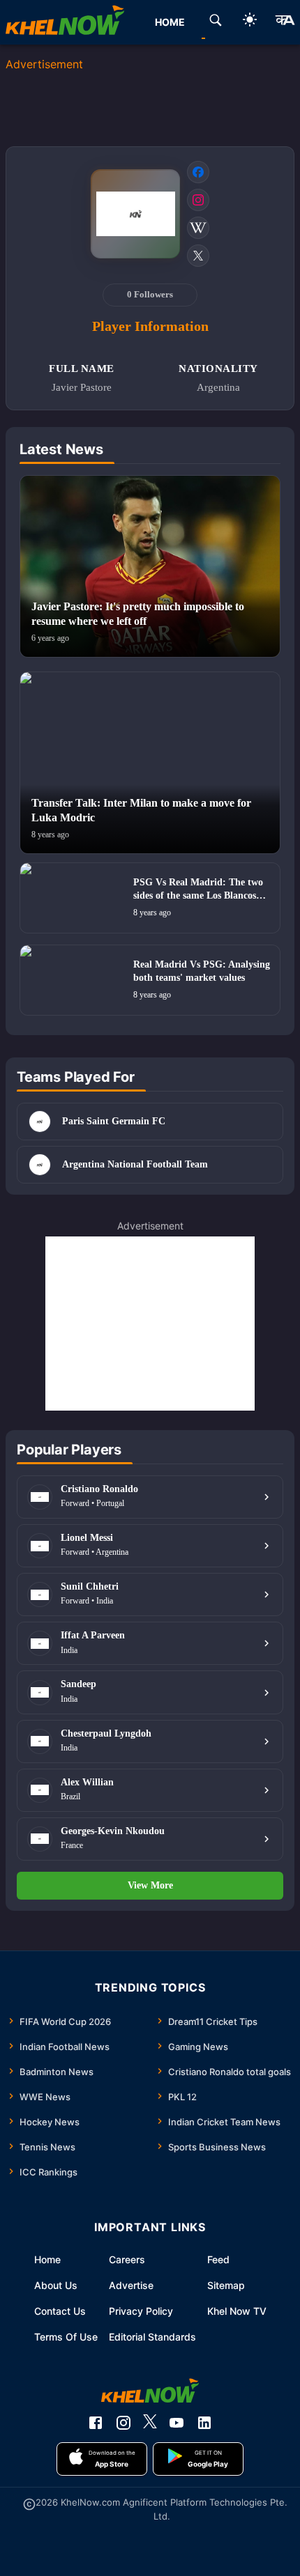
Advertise (131, 2285)
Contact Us (60, 2311)
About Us (56, 2285)
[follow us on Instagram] (123, 2423)
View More (150, 1885)
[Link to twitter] (198, 256)
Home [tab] (170, 22)
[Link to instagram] (198, 200)
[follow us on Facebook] (96, 2423)
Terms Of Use (66, 2337)
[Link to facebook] (198, 172)
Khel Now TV (237, 2311)
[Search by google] (216, 22)
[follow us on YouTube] (177, 2423)
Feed (218, 2259)
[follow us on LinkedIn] (204, 2423)
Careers (127, 2259)
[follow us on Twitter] (150, 2423)
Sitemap (226, 2285)
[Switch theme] (250, 22)
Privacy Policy (141, 2311)
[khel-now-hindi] (285, 22)
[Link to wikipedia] (198, 228)
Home (47, 2259)
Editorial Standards (152, 2337)
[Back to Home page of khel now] (65, 22)
